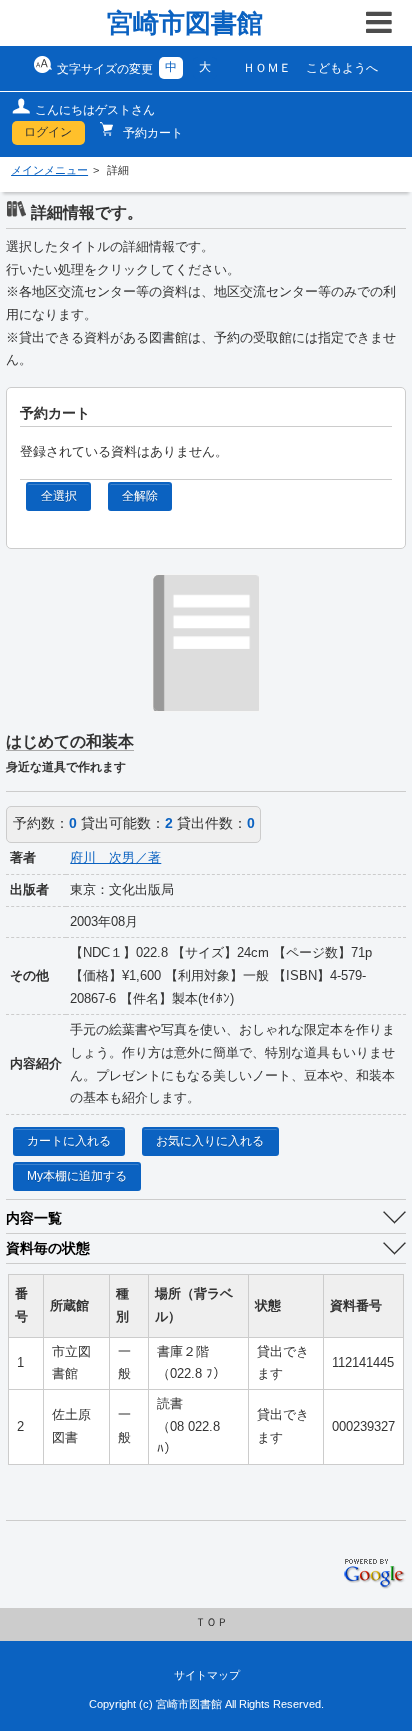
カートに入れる (69, 1141)
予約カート (151, 133)
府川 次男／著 (115, 858)
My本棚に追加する (77, 1176)
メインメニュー (49, 170)
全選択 (59, 496)
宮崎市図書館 (185, 23)
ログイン (48, 132)
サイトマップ (207, 1675)
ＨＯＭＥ (267, 68)
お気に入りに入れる (210, 1141)
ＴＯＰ (211, 1622)
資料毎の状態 (48, 1248)
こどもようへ (342, 68)
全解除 (140, 496)
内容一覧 (34, 1218)
